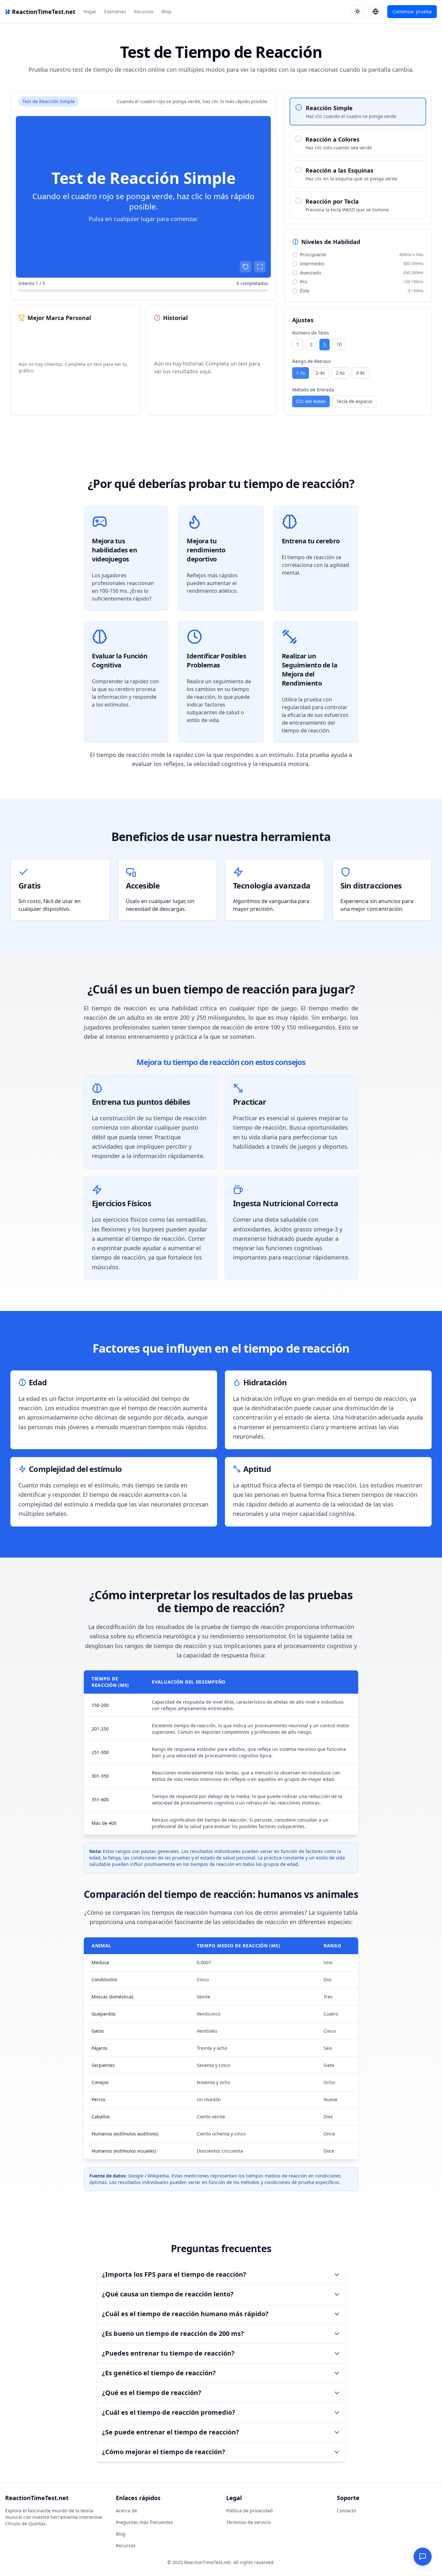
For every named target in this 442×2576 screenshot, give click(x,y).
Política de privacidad (249, 2511)
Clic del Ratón (311, 401)
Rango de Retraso (311, 361)
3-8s (360, 373)
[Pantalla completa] (260, 267)
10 (339, 344)
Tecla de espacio (354, 401)
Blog (166, 11)
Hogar (90, 11)
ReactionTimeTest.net (44, 12)
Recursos (144, 11)
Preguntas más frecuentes (144, 2522)
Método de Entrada (313, 390)
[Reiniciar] (246, 267)
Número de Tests (311, 333)
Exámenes (115, 11)
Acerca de (127, 2511)
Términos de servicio (249, 2522)
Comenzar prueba (412, 11)
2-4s (320, 373)
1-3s (301, 373)
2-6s (340, 373)
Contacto (346, 2511)
